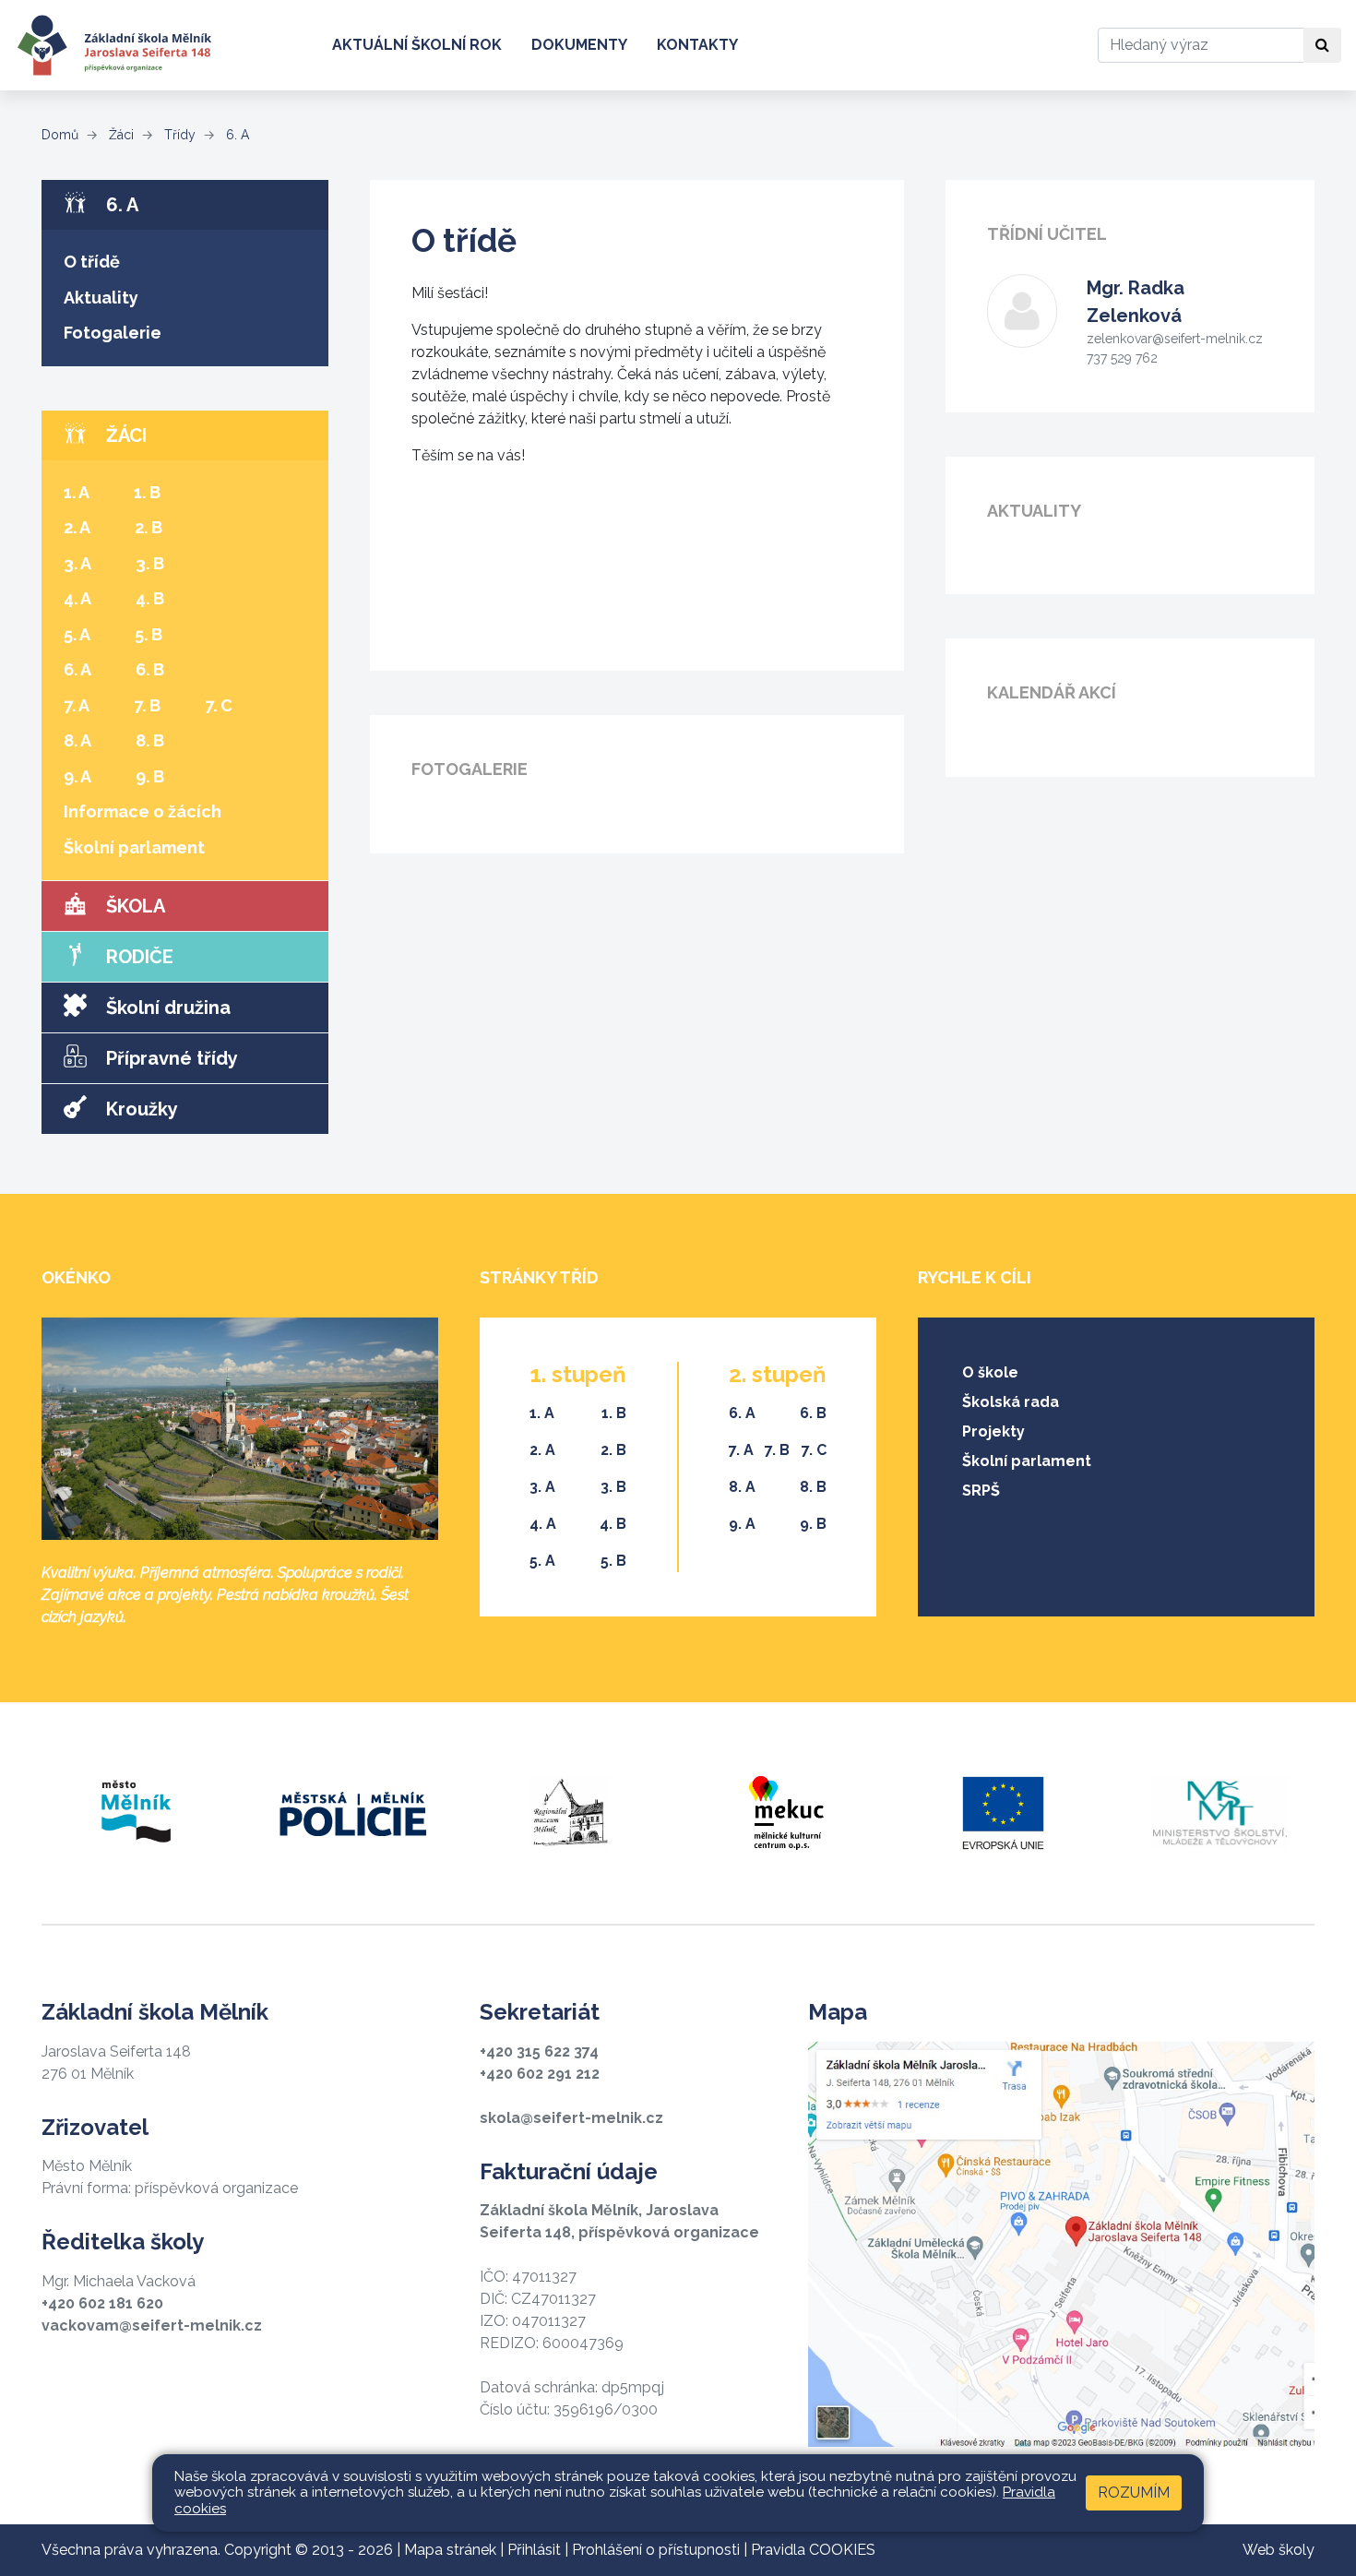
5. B (149, 634)
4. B (150, 598)
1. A (77, 492)
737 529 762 (1122, 358)
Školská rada (1011, 1402)
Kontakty (697, 45)
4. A (77, 598)
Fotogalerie (113, 333)
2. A (77, 527)
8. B (150, 740)
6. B (150, 669)
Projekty (993, 1431)
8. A (77, 740)
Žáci (119, 135)
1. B (147, 492)
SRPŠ (981, 1491)
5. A (77, 634)
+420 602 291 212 (540, 2074)
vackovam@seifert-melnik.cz (152, 2326)
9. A (77, 776)
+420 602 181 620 (102, 2303)
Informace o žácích (143, 811)
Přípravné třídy (170, 1058)
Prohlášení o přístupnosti (656, 2550)
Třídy (178, 135)
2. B (149, 527)
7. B (147, 705)
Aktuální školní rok (417, 45)
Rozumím (1134, 2493)
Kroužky (140, 1109)
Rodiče (137, 957)
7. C (219, 705)
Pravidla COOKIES (813, 2550)
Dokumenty (579, 45)
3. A (77, 563)
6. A (236, 135)
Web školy (1279, 2550)
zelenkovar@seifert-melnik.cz (1175, 339)
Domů (60, 135)
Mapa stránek (450, 2550)
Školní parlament (134, 847)
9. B (150, 776)
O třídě (92, 262)
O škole (990, 1372)
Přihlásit (534, 2550)
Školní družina (166, 1008)
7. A (77, 705)
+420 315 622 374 (539, 2051)
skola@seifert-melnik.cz (571, 2118)
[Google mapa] (1061, 2244)
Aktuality (101, 298)
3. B (150, 563)
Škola (133, 906)
